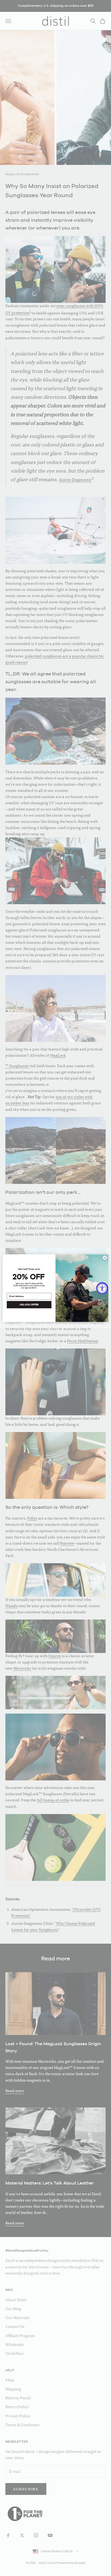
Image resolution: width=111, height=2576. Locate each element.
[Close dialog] (105, 1258)
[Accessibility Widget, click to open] (102, 1288)
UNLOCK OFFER (29, 1304)
